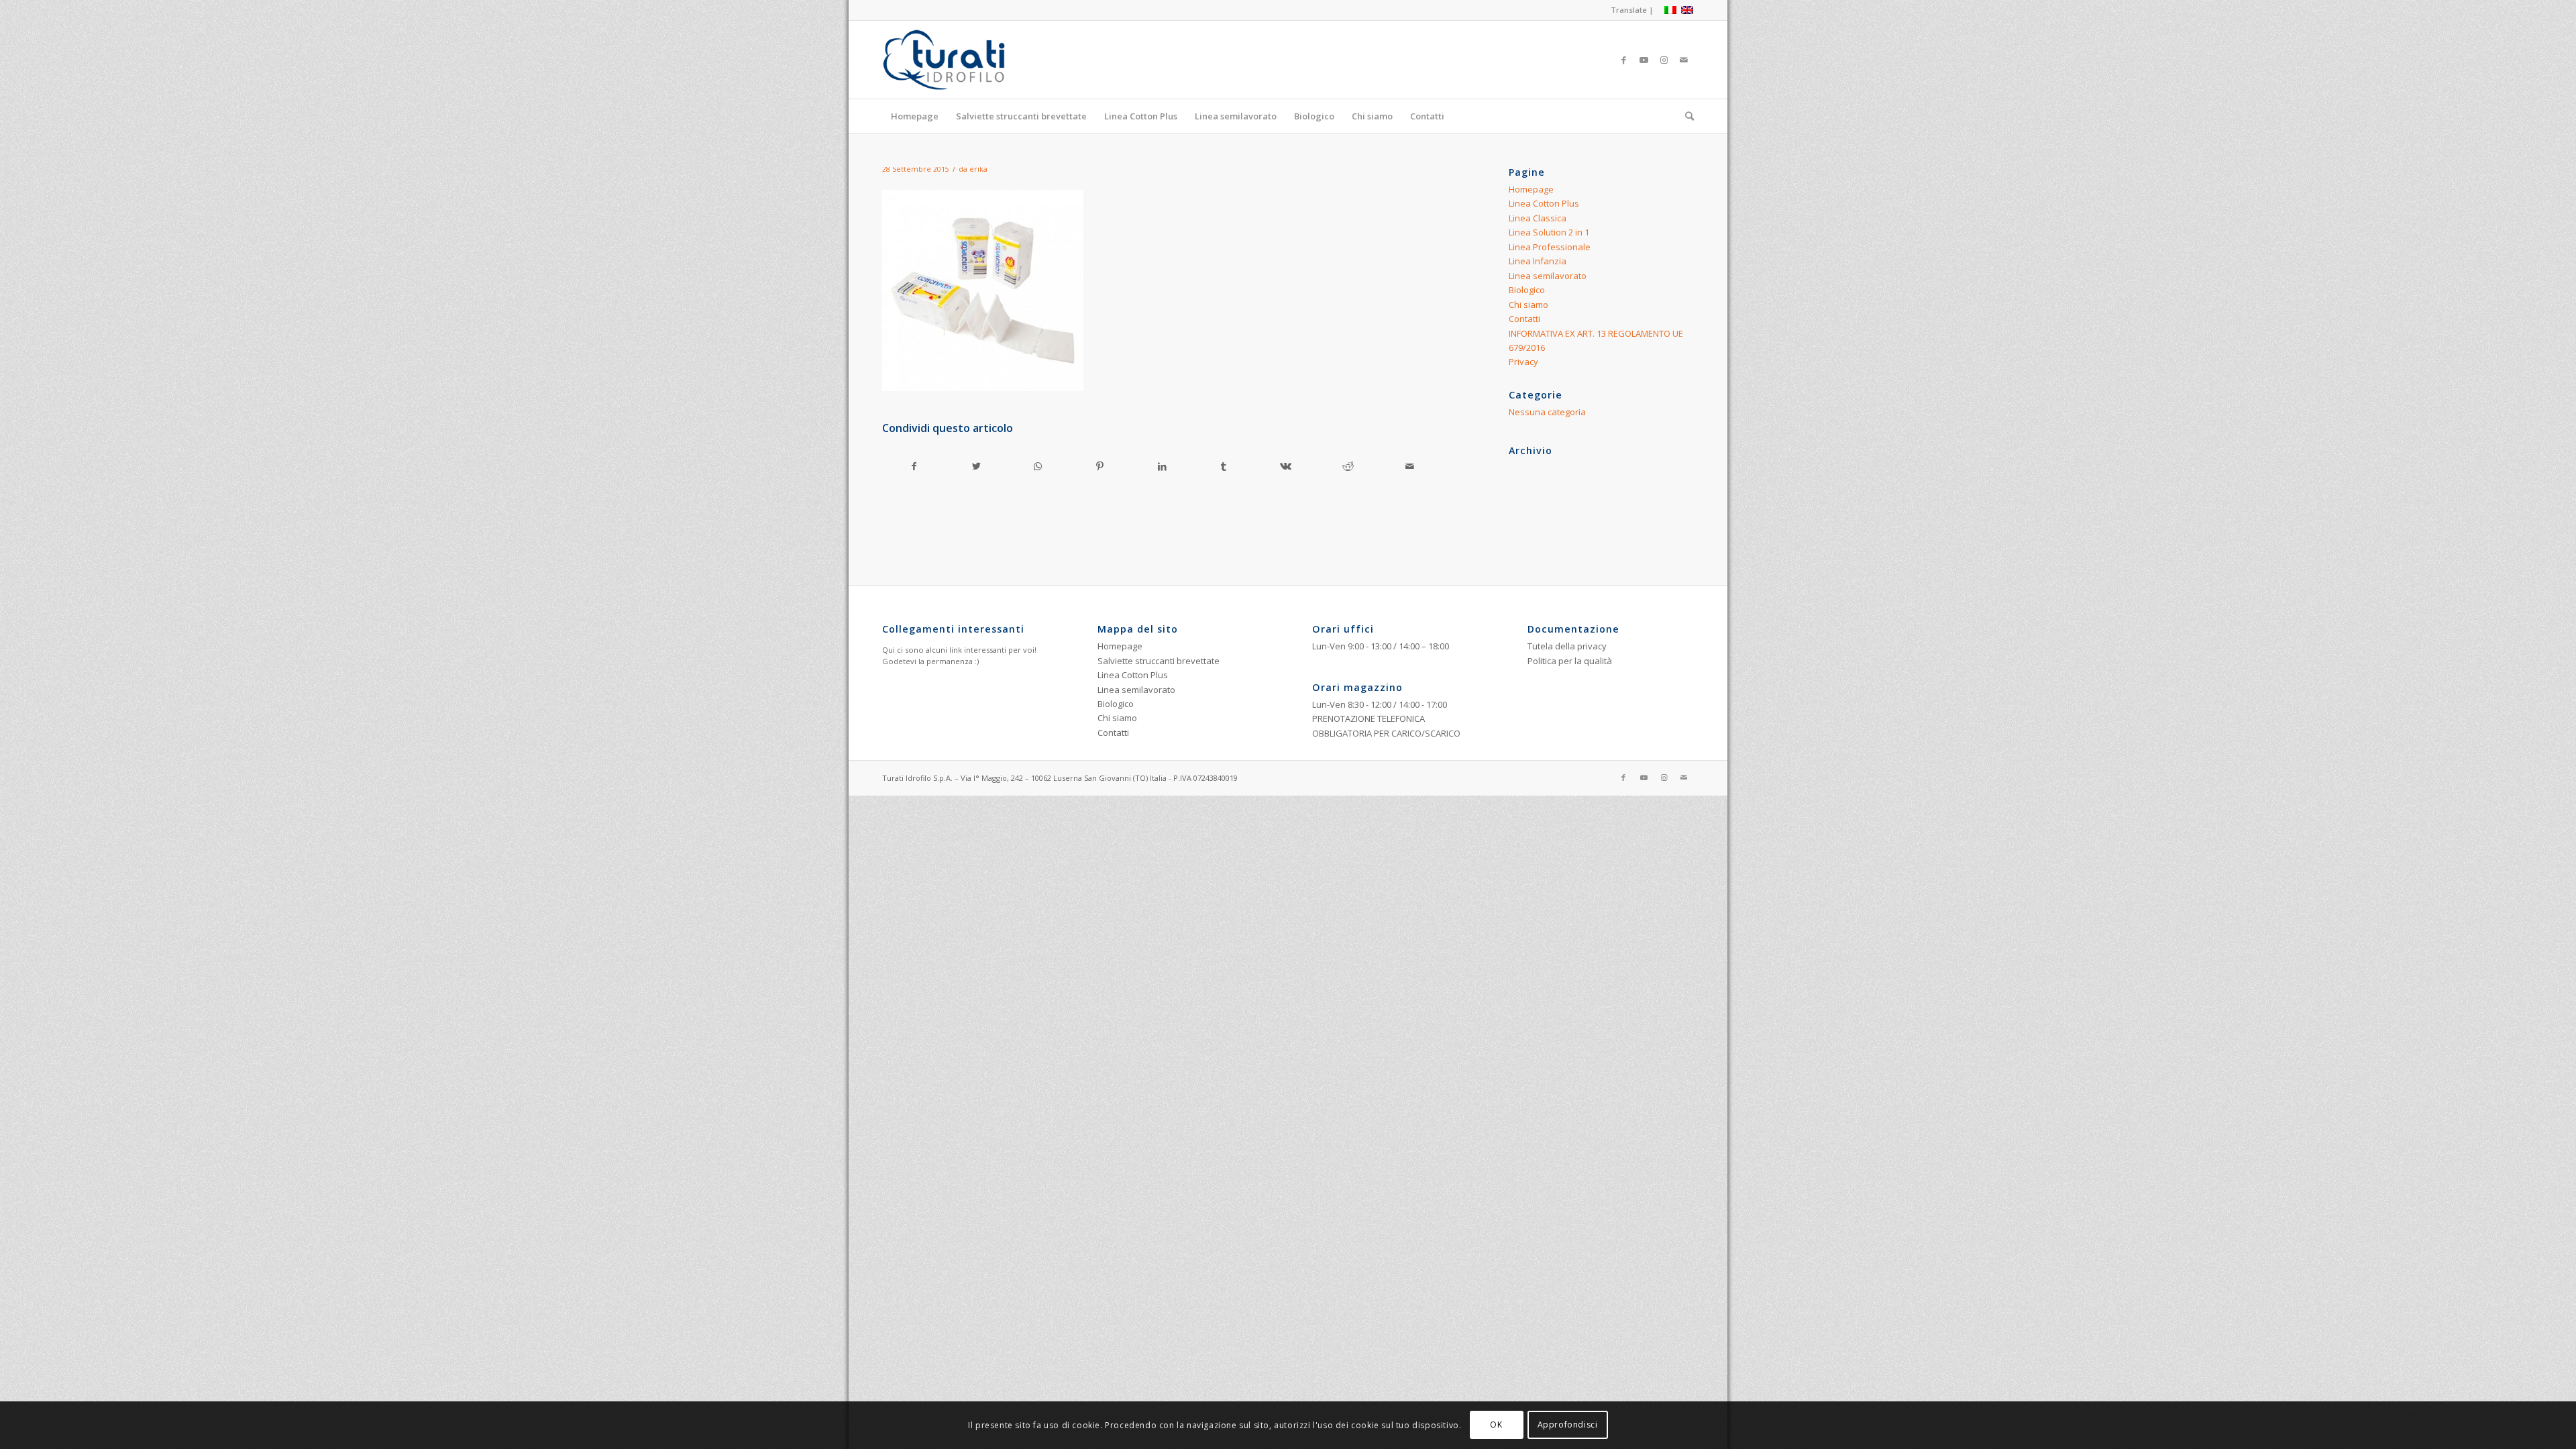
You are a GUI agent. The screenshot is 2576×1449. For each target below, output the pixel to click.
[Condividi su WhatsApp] (1038, 466)
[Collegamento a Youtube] (1644, 60)
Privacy (1523, 362)
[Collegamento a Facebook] (1623, 60)
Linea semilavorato (1548, 276)
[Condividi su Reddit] (1348, 466)
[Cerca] (1685, 116)
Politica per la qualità (1570, 661)
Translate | (1632, 10)
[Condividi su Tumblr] (1224, 466)
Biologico (1527, 290)
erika (978, 169)
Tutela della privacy (1567, 646)
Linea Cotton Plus (1544, 203)
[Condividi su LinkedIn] (1162, 466)
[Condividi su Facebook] (914, 466)
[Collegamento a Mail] (1684, 60)
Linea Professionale (1550, 247)
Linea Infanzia (1538, 261)
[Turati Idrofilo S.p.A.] (967, 60)
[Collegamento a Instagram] (1664, 60)
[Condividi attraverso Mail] (1410, 466)
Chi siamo (1528, 305)
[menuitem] (1629, 10)
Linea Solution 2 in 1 (1549, 232)
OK (1496, 1425)
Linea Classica (1538, 218)
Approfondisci (1568, 1425)
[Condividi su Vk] (1286, 466)
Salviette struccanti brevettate (1159, 661)
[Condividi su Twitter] (976, 466)
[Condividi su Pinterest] (1100, 466)
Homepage (1531, 189)
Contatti (1524, 319)
